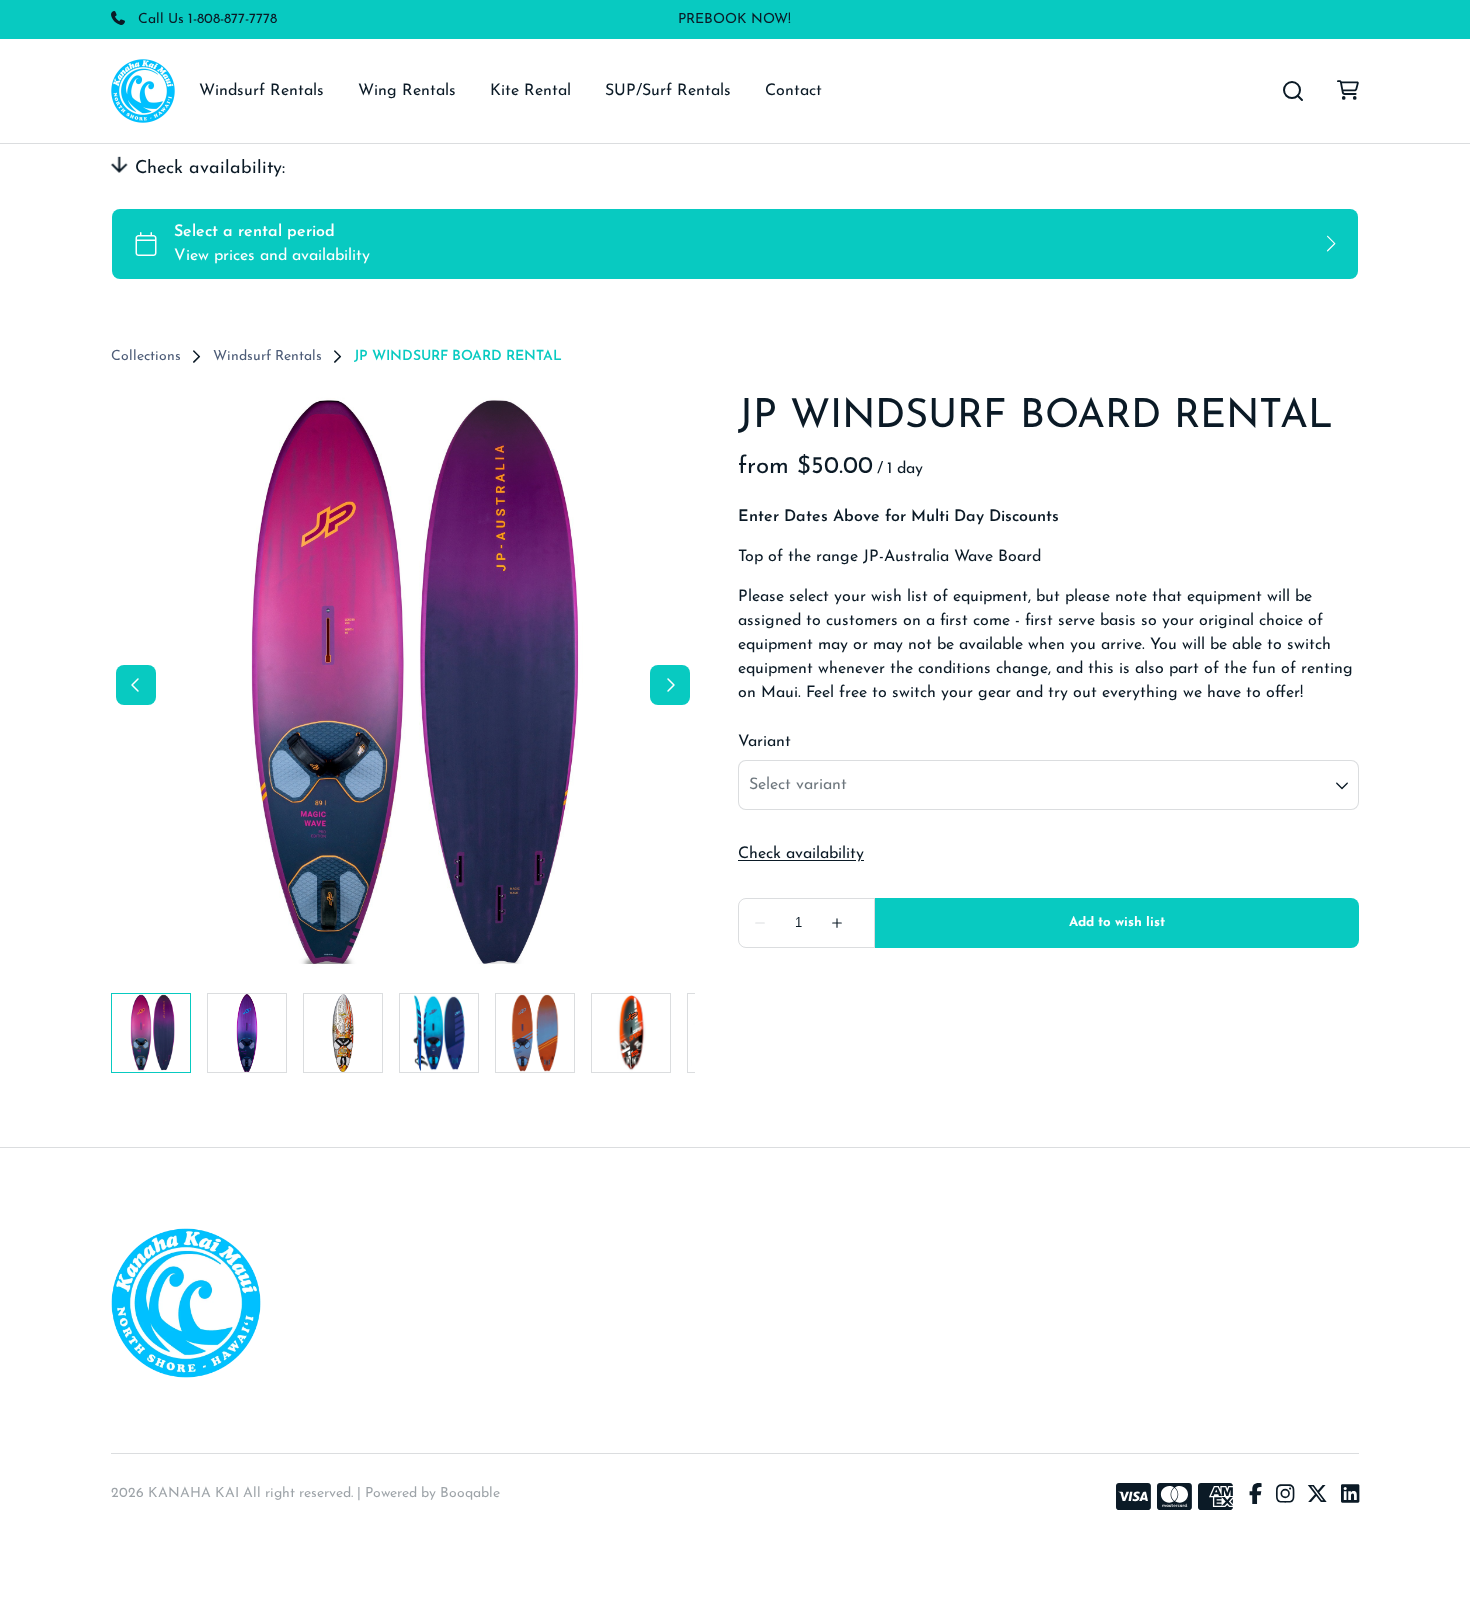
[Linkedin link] (1350, 1497)
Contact (793, 91)
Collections (146, 357)
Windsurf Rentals (261, 91)
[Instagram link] (1285, 1497)
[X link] (1317, 1497)
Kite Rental (530, 91)
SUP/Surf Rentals (668, 91)
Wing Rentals (407, 91)
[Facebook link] (1255, 1497)
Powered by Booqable (432, 1493)
